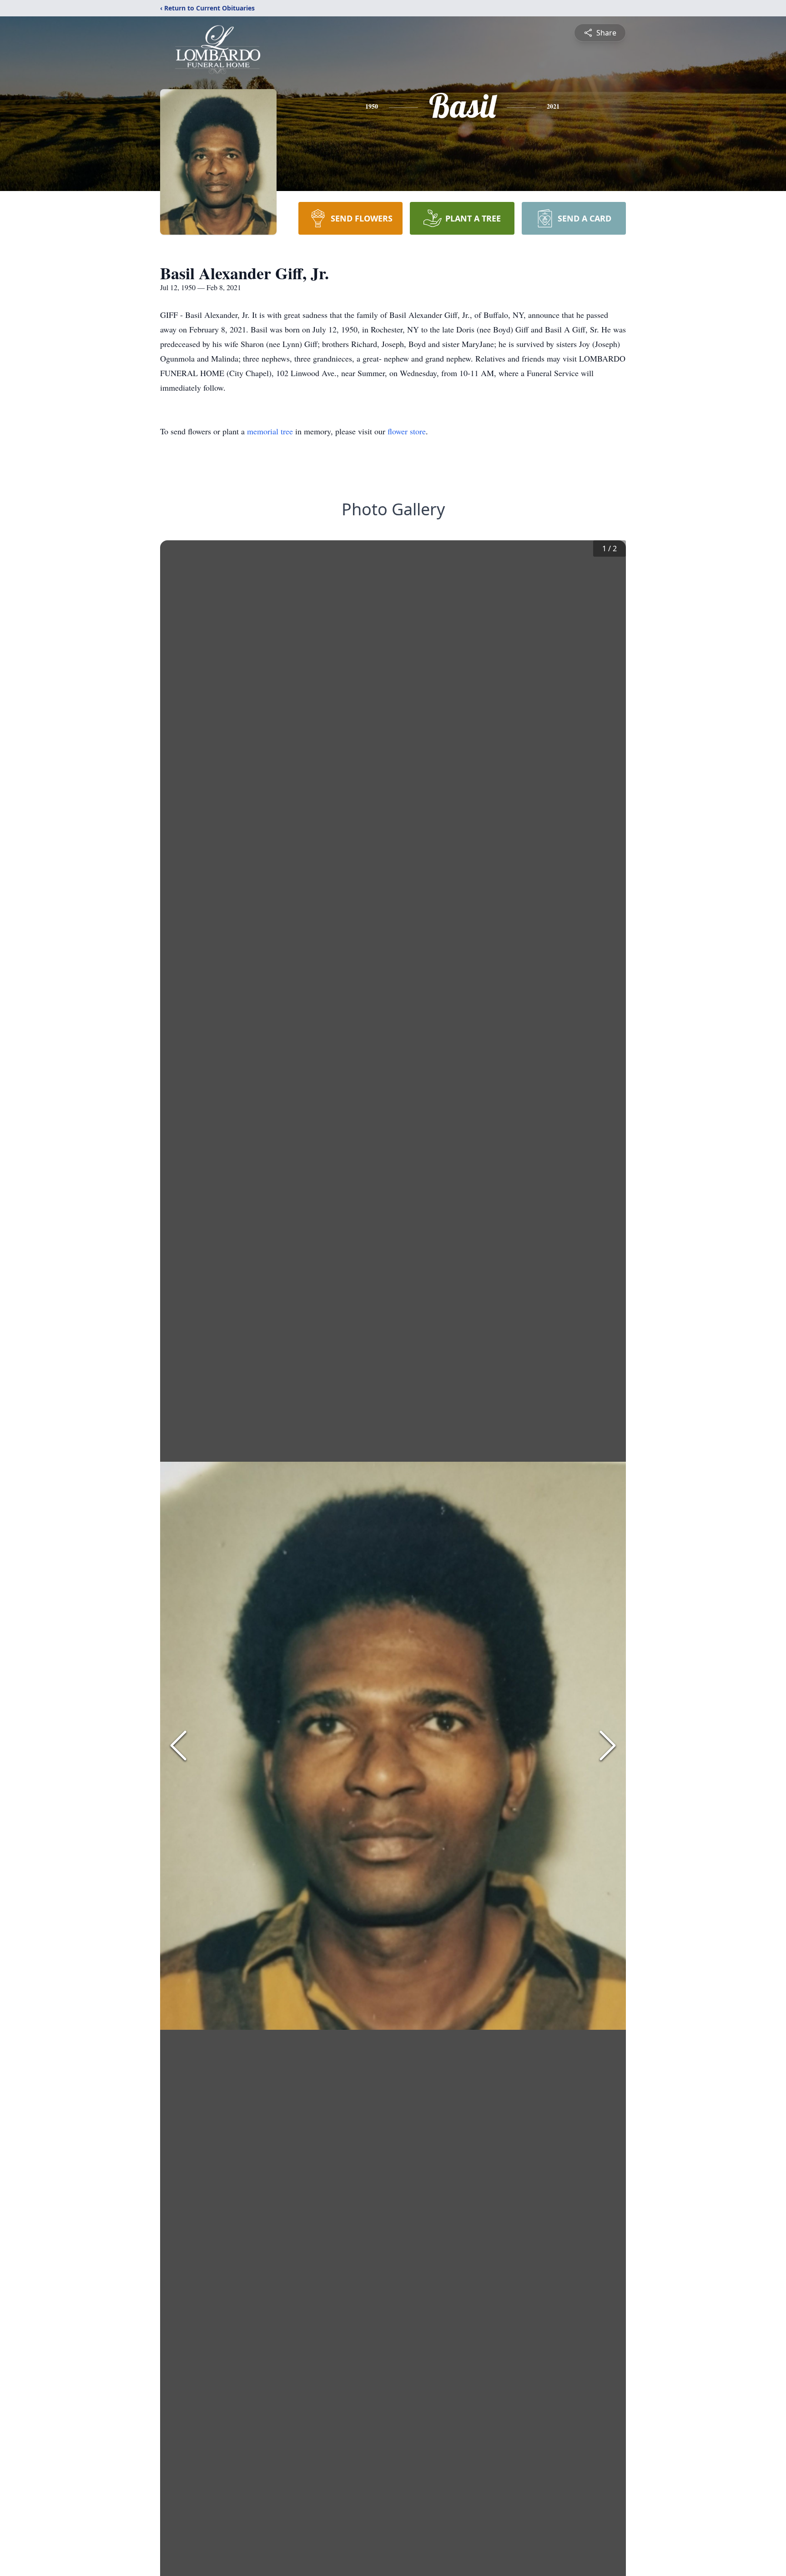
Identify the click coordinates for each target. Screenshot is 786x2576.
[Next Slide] (608, 1746)
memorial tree (270, 431)
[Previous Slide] (178, 1746)
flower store (407, 431)
